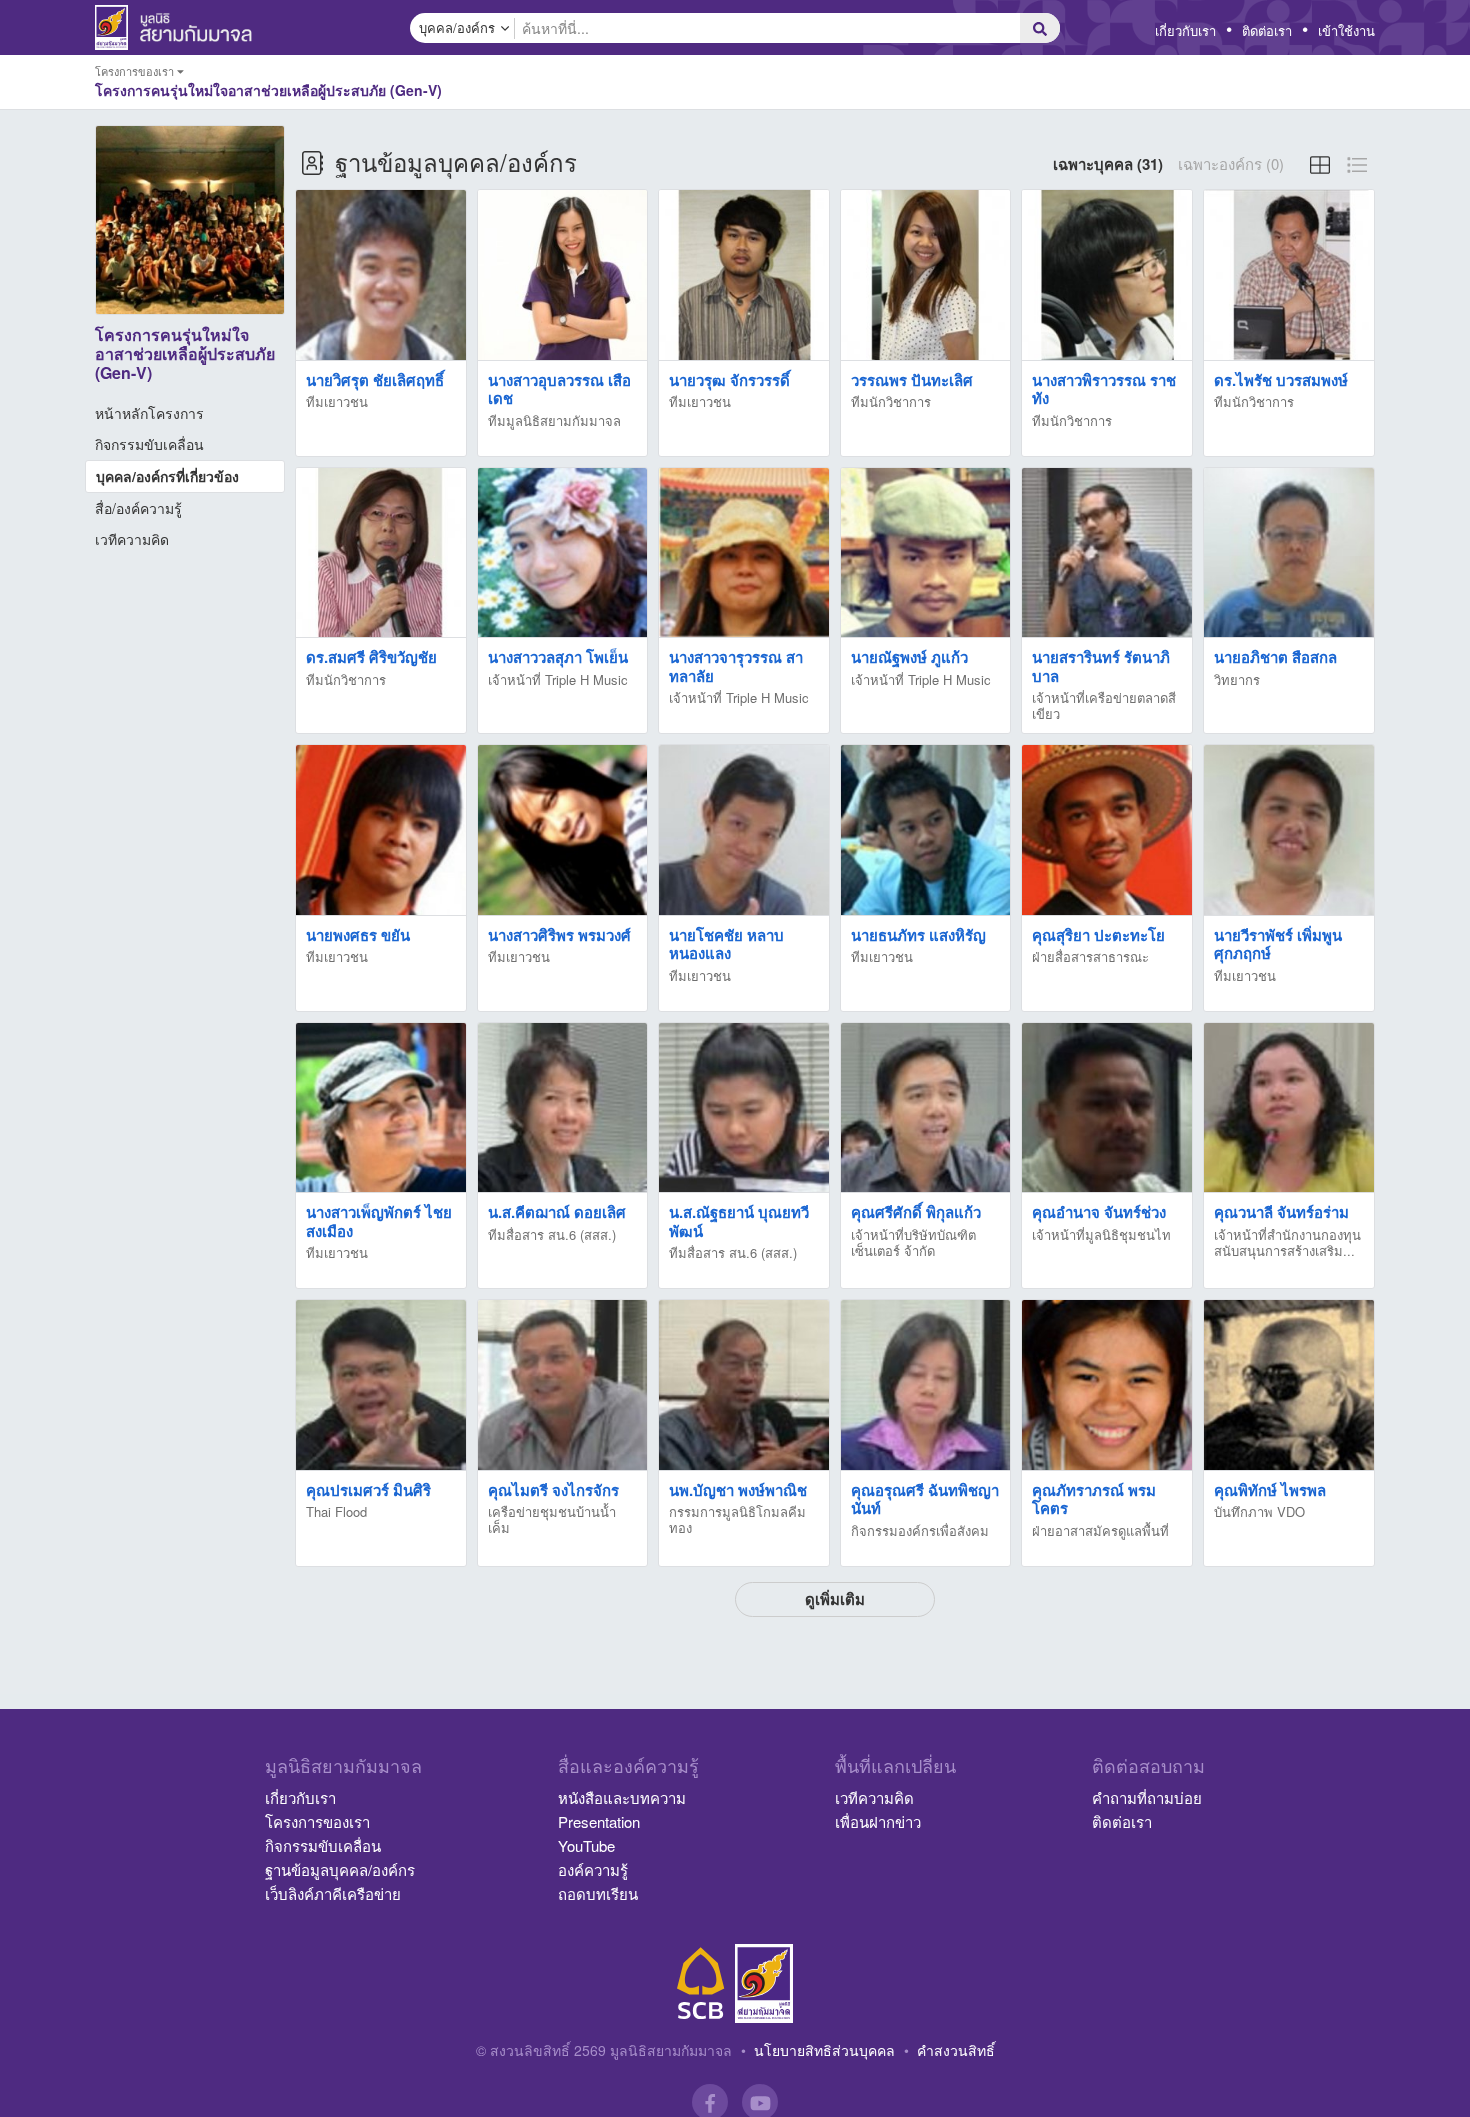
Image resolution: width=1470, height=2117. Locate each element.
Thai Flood (336, 1511)
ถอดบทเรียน (598, 1893)
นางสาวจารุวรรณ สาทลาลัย (736, 666)
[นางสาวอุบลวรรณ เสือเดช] (563, 275)
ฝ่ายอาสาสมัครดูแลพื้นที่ (1100, 1530)
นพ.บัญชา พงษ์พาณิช (738, 1490)
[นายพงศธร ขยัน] (381, 830)
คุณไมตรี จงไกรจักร (553, 1490)
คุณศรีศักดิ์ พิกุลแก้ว (916, 1212)
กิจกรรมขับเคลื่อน (149, 444)
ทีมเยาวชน (337, 401)
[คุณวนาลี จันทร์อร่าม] (1289, 1108)
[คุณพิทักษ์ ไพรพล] (1289, 1385)
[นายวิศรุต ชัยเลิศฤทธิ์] (381, 275)
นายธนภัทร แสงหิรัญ (918, 935)
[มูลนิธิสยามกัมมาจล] (764, 1983)
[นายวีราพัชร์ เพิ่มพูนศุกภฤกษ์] (1289, 830)
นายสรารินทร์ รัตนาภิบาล (1101, 666)
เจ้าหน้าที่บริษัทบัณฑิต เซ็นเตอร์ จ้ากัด (913, 1242)
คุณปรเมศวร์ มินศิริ (368, 1490)
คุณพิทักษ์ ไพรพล (1270, 1490)
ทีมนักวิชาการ (891, 401)
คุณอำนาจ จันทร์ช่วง (1099, 1212)
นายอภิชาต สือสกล (1275, 657)
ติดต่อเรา (1267, 30)
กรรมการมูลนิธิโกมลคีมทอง (737, 1519)
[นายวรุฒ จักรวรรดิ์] (744, 275)
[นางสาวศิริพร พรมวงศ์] (563, 830)
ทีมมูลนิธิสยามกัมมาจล (554, 420)
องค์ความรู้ (593, 1869)
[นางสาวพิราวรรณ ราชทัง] (1107, 275)
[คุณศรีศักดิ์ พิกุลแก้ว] (926, 1108)
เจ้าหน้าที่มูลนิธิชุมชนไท (1101, 1234)
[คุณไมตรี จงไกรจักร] (563, 1385)
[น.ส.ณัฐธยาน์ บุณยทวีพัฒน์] (744, 1108)
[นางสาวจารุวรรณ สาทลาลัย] (744, 553)
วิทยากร (1237, 679)
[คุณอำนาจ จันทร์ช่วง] (1107, 1108)
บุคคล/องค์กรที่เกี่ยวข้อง (167, 476)
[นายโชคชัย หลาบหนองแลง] (744, 830)
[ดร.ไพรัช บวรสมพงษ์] (1289, 275)
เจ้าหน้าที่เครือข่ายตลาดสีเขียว (1104, 705)
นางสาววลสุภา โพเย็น (558, 657)
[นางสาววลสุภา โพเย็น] (563, 553)
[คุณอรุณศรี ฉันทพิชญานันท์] (926, 1385)
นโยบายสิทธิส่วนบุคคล (824, 2050)
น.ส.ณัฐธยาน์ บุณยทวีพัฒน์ (739, 1221)
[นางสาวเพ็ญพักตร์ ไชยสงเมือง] (381, 1108)
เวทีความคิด (132, 539)
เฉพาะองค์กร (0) (1231, 163)
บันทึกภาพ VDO (1259, 1511)
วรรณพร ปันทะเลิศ (912, 380)
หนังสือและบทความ (622, 1797)
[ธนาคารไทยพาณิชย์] (701, 1983)
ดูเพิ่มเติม (835, 1599)
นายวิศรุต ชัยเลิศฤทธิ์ (375, 380)
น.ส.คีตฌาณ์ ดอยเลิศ (557, 1212)
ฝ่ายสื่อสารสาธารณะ (1090, 956)
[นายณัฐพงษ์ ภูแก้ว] (926, 553)
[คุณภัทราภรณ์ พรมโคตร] (1107, 1385)
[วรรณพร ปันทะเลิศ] (926, 275)
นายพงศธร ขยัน (358, 935)
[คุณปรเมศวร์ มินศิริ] (381, 1385)
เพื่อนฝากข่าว (878, 1821)
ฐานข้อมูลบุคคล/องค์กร (340, 1869)
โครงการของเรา (317, 1821)
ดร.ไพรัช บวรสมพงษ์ (1281, 380)
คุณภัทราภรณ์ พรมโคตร (1094, 1499)
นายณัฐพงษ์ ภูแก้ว (909, 657)
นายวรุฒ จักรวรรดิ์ (729, 380)
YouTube (586, 1845)
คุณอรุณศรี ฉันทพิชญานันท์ (925, 1499)
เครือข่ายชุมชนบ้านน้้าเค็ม (552, 1519)
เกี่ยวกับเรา (1185, 30)
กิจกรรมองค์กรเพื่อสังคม (920, 1530)
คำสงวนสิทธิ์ (956, 2050)
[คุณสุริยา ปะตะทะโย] (1107, 830)
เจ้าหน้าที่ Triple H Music (558, 679)
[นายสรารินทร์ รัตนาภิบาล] (1107, 553)
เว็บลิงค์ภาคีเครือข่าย (333, 1893)
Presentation (599, 1821)
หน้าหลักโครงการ (149, 413)
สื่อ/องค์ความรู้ (138, 508)
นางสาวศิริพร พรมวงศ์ (559, 935)
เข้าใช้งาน (1346, 30)
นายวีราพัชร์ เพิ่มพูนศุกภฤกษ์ (1278, 944)
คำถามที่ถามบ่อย (1147, 1797)
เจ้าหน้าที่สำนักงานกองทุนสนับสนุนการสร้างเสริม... (1287, 1242)
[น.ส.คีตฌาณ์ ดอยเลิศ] (563, 1108)
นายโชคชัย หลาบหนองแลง (726, 944)
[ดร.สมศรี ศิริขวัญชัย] (381, 553)
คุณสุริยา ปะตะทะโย (1098, 935)
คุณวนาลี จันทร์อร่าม (1281, 1212)
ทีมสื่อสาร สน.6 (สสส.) (552, 1234)
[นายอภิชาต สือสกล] (1289, 553)
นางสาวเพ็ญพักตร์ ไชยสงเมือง (379, 1221)
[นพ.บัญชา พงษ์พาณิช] (744, 1385)
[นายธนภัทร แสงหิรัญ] (926, 830)
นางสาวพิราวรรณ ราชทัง (1104, 389)
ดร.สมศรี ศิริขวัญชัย (371, 657)
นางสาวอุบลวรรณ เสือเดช (559, 389)
